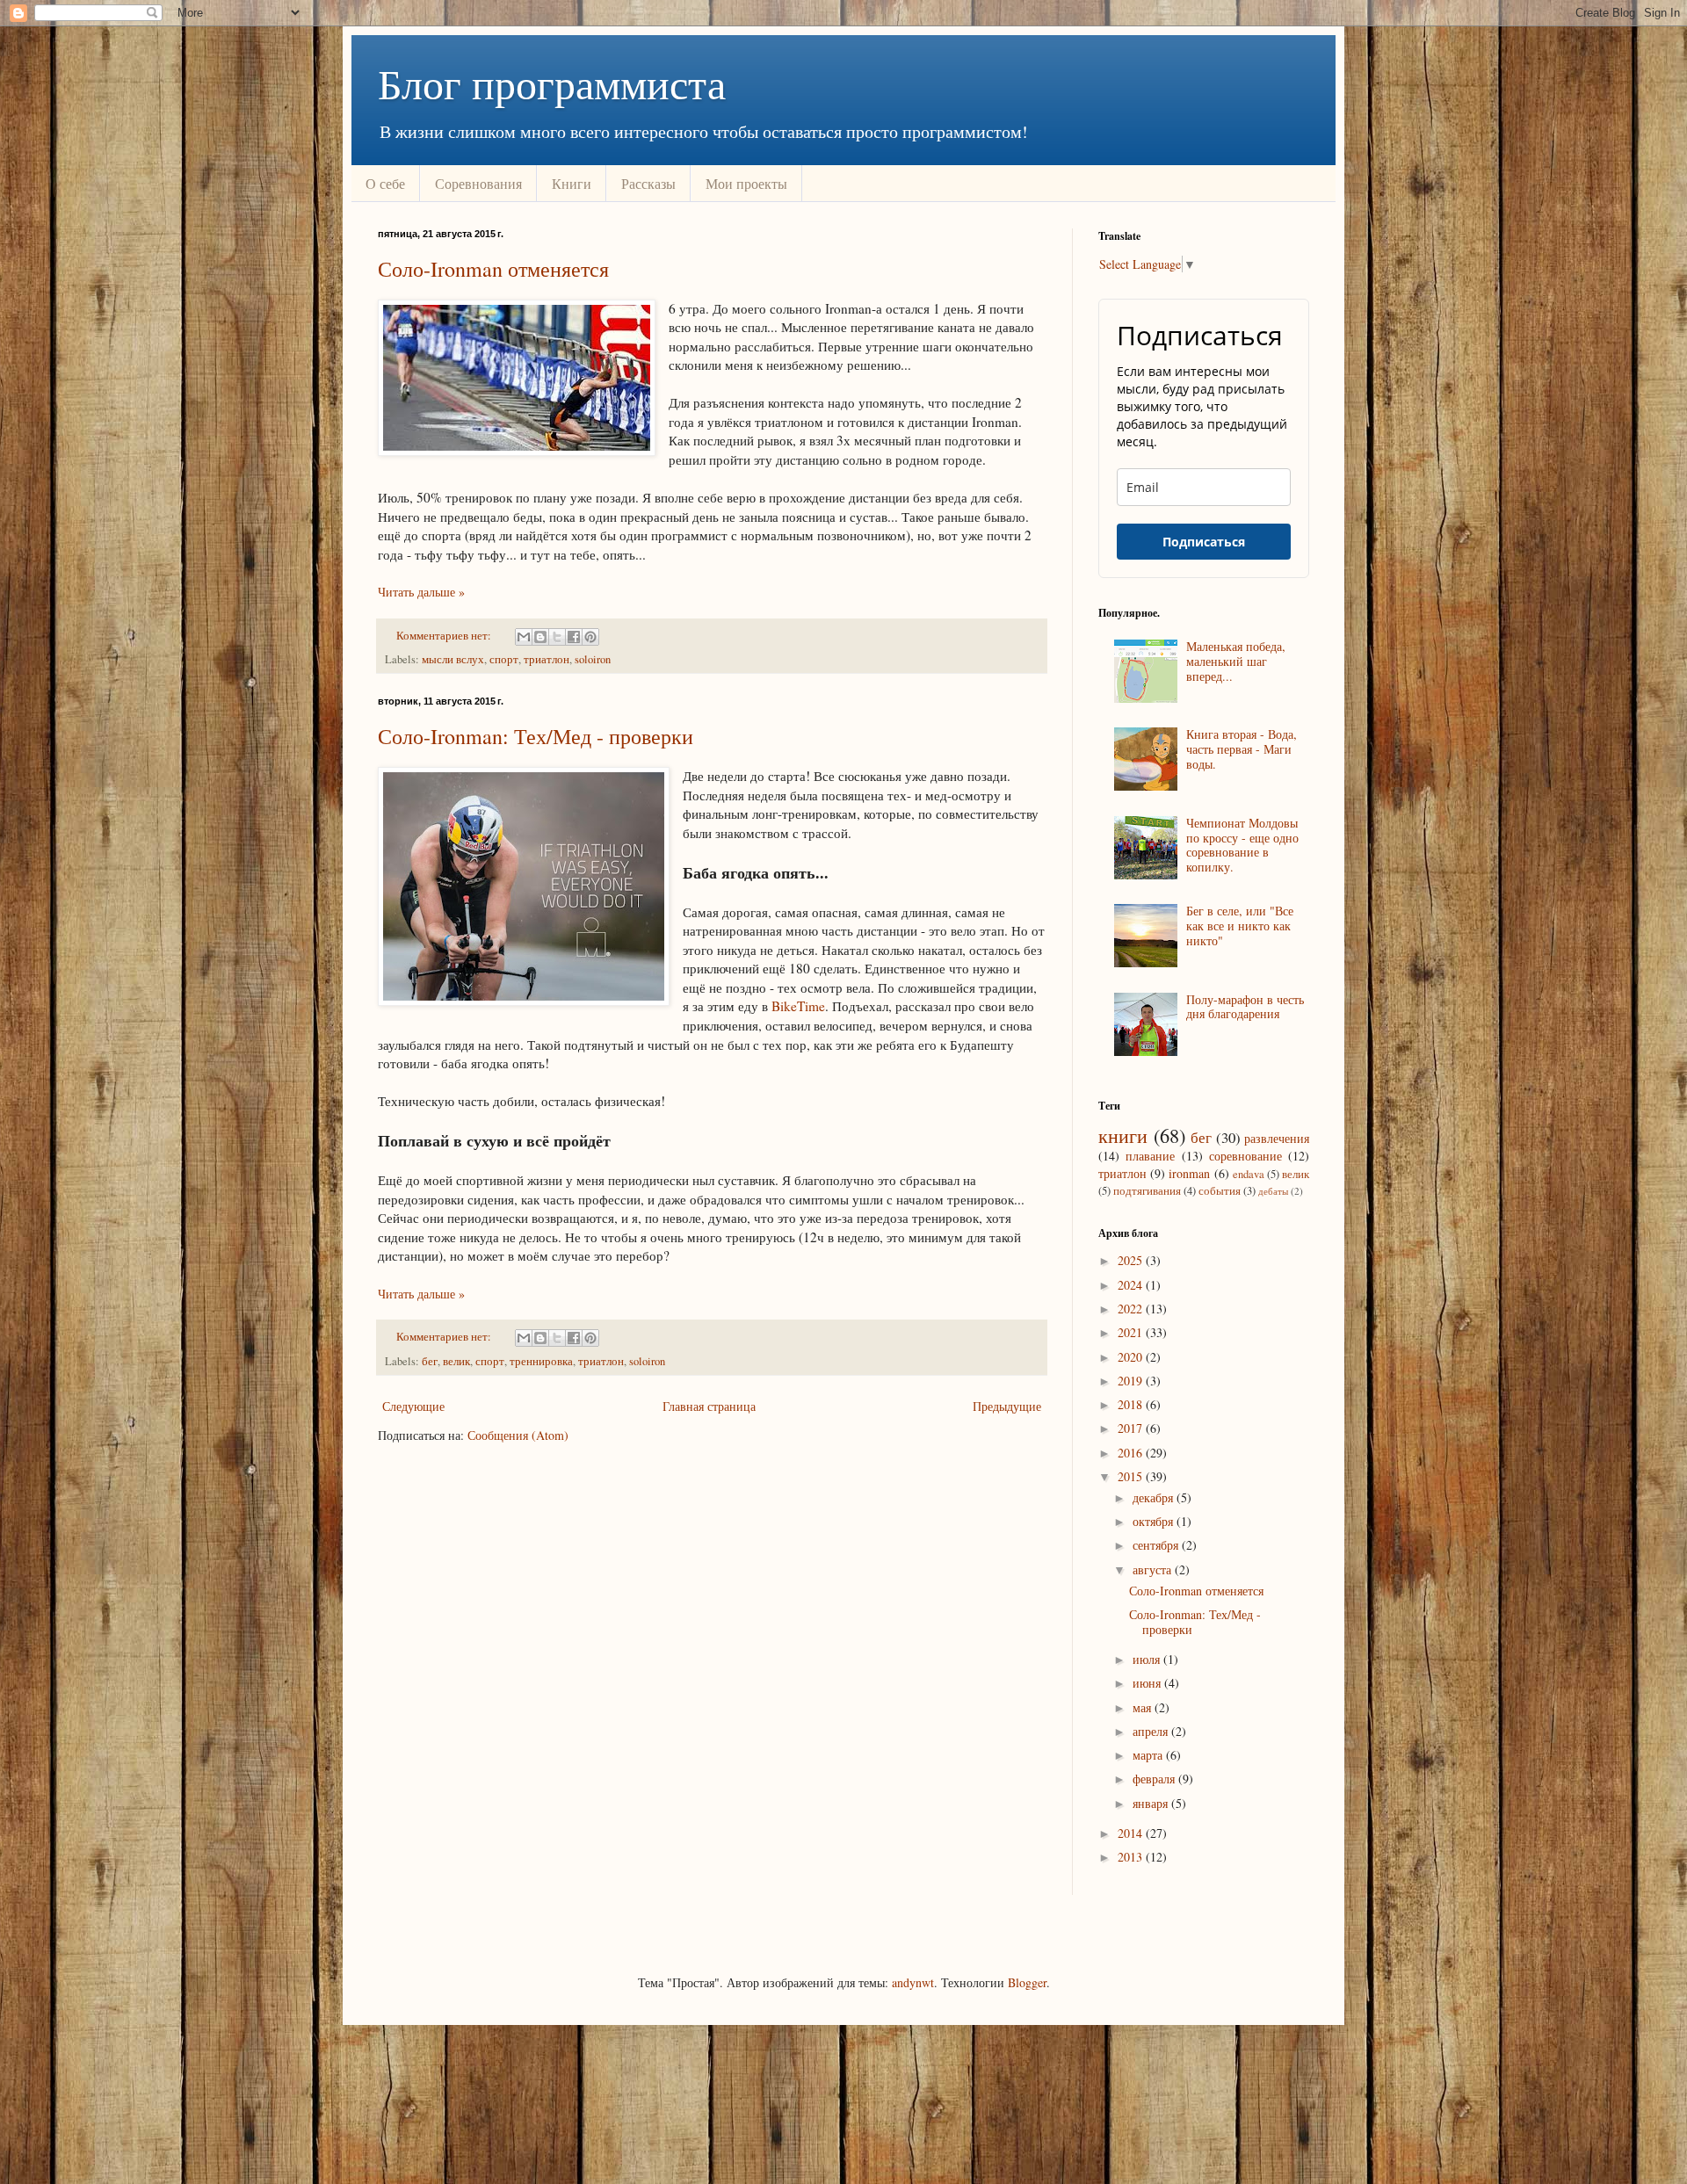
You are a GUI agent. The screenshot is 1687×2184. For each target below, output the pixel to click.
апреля (1152, 1731)
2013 (1132, 1857)
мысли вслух (453, 659)
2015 (1132, 1476)
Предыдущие (1007, 1406)
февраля (1155, 1779)
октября (1155, 1521)
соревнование (1245, 1156)
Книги (572, 183)
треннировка (541, 1361)
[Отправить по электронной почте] (524, 637)
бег (430, 1361)
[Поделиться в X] (557, 637)
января (1152, 1803)
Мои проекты (746, 183)
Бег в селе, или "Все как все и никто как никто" (1240, 926)
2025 (1132, 1260)
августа (1154, 1569)
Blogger (1027, 1982)
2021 (1132, 1332)
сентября (1157, 1545)
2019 (1132, 1381)
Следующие (413, 1406)
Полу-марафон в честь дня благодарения (1245, 1007)
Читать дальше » (421, 592)
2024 (1132, 1285)
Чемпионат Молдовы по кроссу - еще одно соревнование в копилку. (1242, 845)
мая (1144, 1707)
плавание (1150, 1156)
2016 (1132, 1453)
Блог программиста (552, 83)
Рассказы (648, 183)
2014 (1132, 1833)
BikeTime (798, 1006)
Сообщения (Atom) (518, 1435)
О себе (385, 183)
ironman (1189, 1173)
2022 (1132, 1309)
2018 (1132, 1404)
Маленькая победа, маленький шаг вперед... (1236, 661)
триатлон (547, 659)
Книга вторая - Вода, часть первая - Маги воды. (1242, 749)
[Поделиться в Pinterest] (590, 637)
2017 (1132, 1428)
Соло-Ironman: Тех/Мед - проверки (536, 736)
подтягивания (1147, 1191)
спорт (504, 659)
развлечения (1277, 1138)
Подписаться (1204, 542)
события (1220, 1191)
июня (1148, 1683)
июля (1148, 1659)
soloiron (593, 659)
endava (1249, 1174)
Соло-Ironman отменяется (493, 269)
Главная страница (709, 1406)
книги (1123, 1135)
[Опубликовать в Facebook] (574, 637)
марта (1149, 1755)
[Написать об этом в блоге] (540, 637)
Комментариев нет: (445, 636)
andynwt (913, 1982)
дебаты (1273, 1191)
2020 (1132, 1357)
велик (456, 1361)
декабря (1155, 1497)
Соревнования (478, 183)
